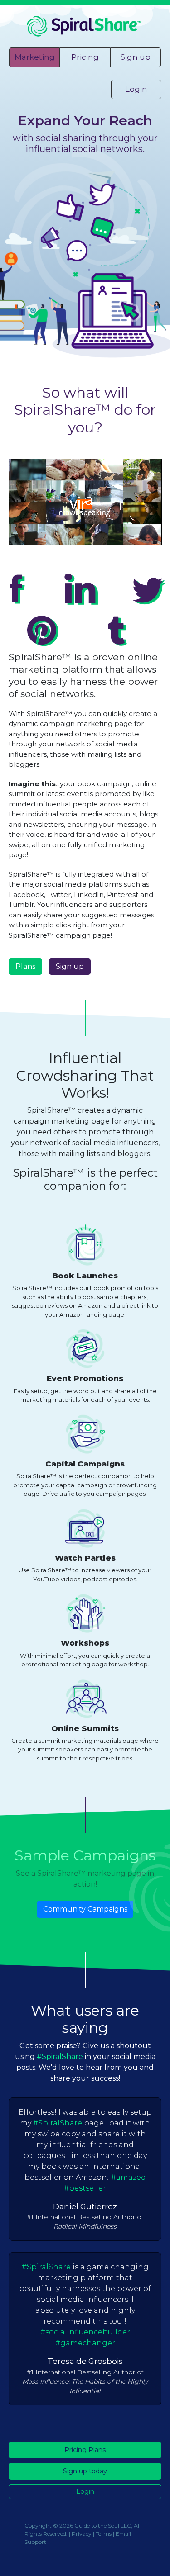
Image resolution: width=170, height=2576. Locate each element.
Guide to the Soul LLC (103, 2526)
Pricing (85, 57)
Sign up (136, 57)
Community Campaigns (85, 1909)
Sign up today (85, 2471)
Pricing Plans (85, 2450)
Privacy (82, 2534)
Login (136, 89)
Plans (25, 966)
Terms (104, 2534)
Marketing (35, 57)
